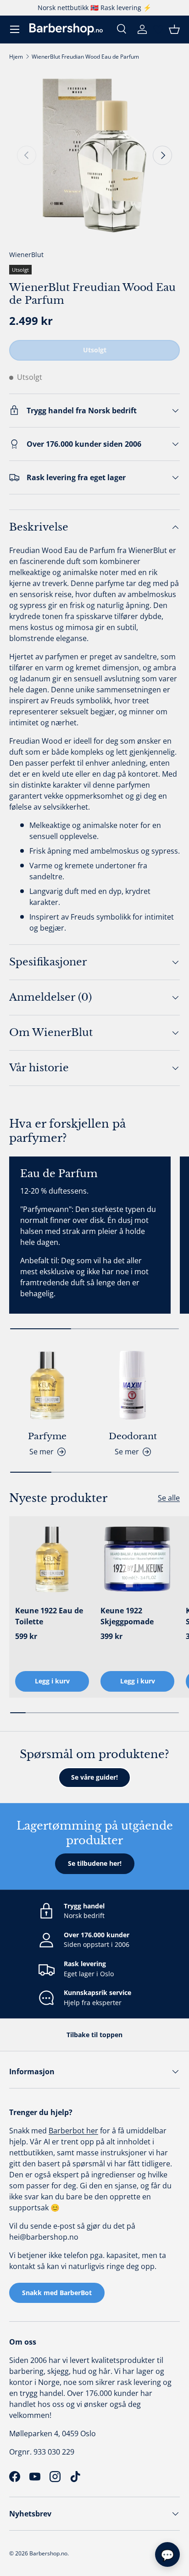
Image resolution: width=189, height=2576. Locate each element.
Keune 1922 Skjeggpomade (127, 1616)
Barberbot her (73, 2131)
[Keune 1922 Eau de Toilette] (52, 1559)
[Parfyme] (47, 1385)
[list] (94, 155)
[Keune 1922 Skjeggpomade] (137, 1559)
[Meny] (15, 29)
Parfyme (47, 1436)
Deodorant (133, 1436)
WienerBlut (26, 255)
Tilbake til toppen (94, 2035)
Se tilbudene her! (95, 1863)
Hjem (16, 57)
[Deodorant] (133, 1385)
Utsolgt (95, 350)
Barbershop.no (48, 2553)
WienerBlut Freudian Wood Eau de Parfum (85, 57)
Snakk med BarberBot (57, 2293)
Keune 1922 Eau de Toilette (49, 1616)
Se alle (169, 1498)
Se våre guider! (94, 1777)
